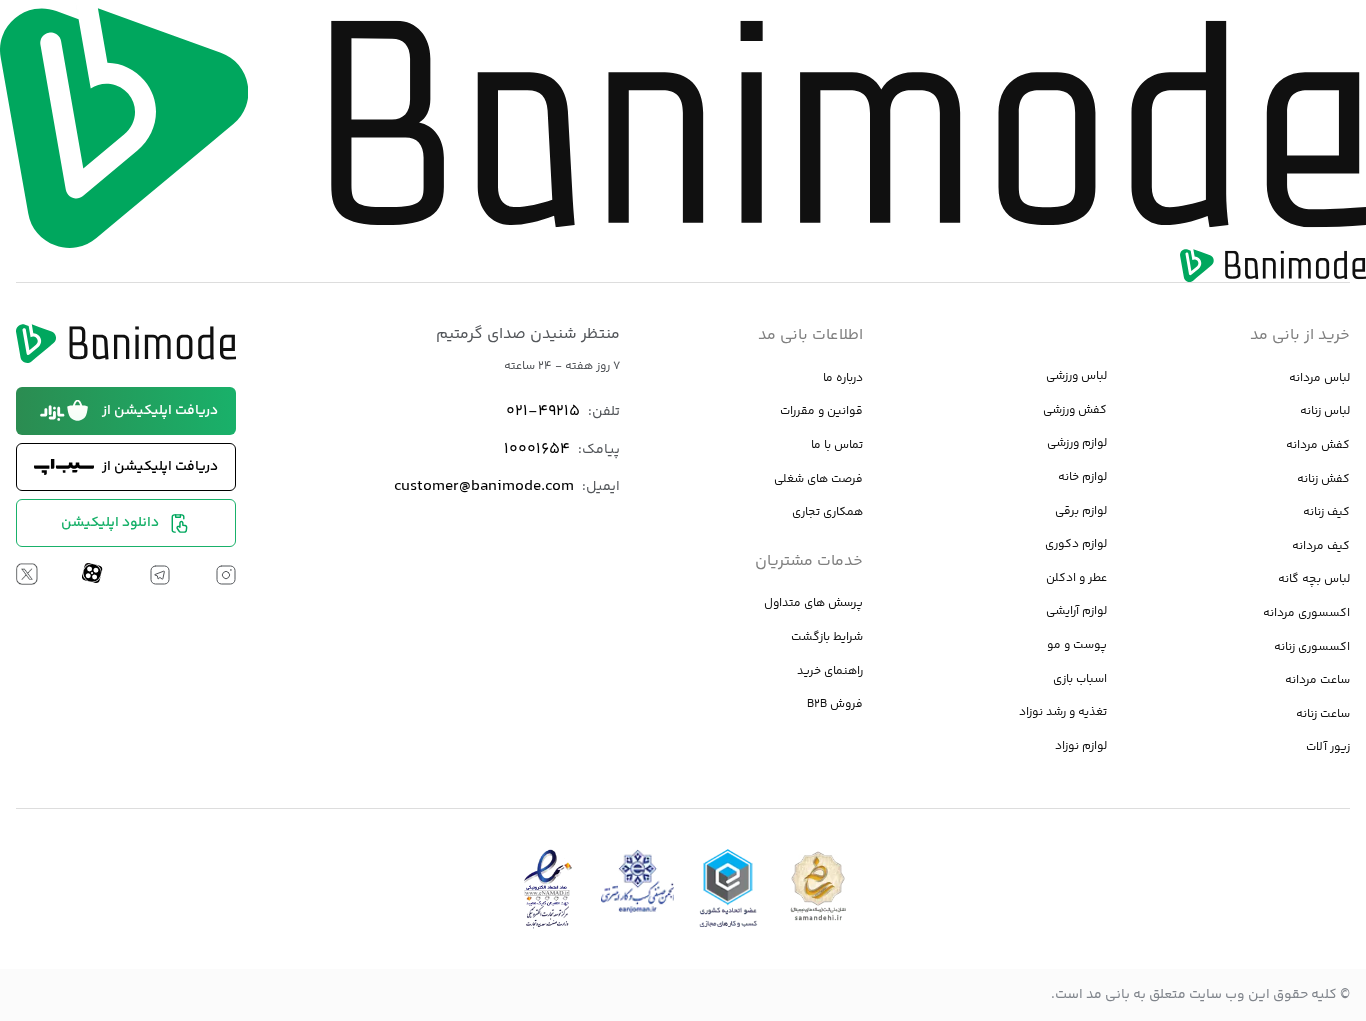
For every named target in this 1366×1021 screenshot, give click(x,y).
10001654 (537, 449)
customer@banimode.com (484, 486)
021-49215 (543, 411)
